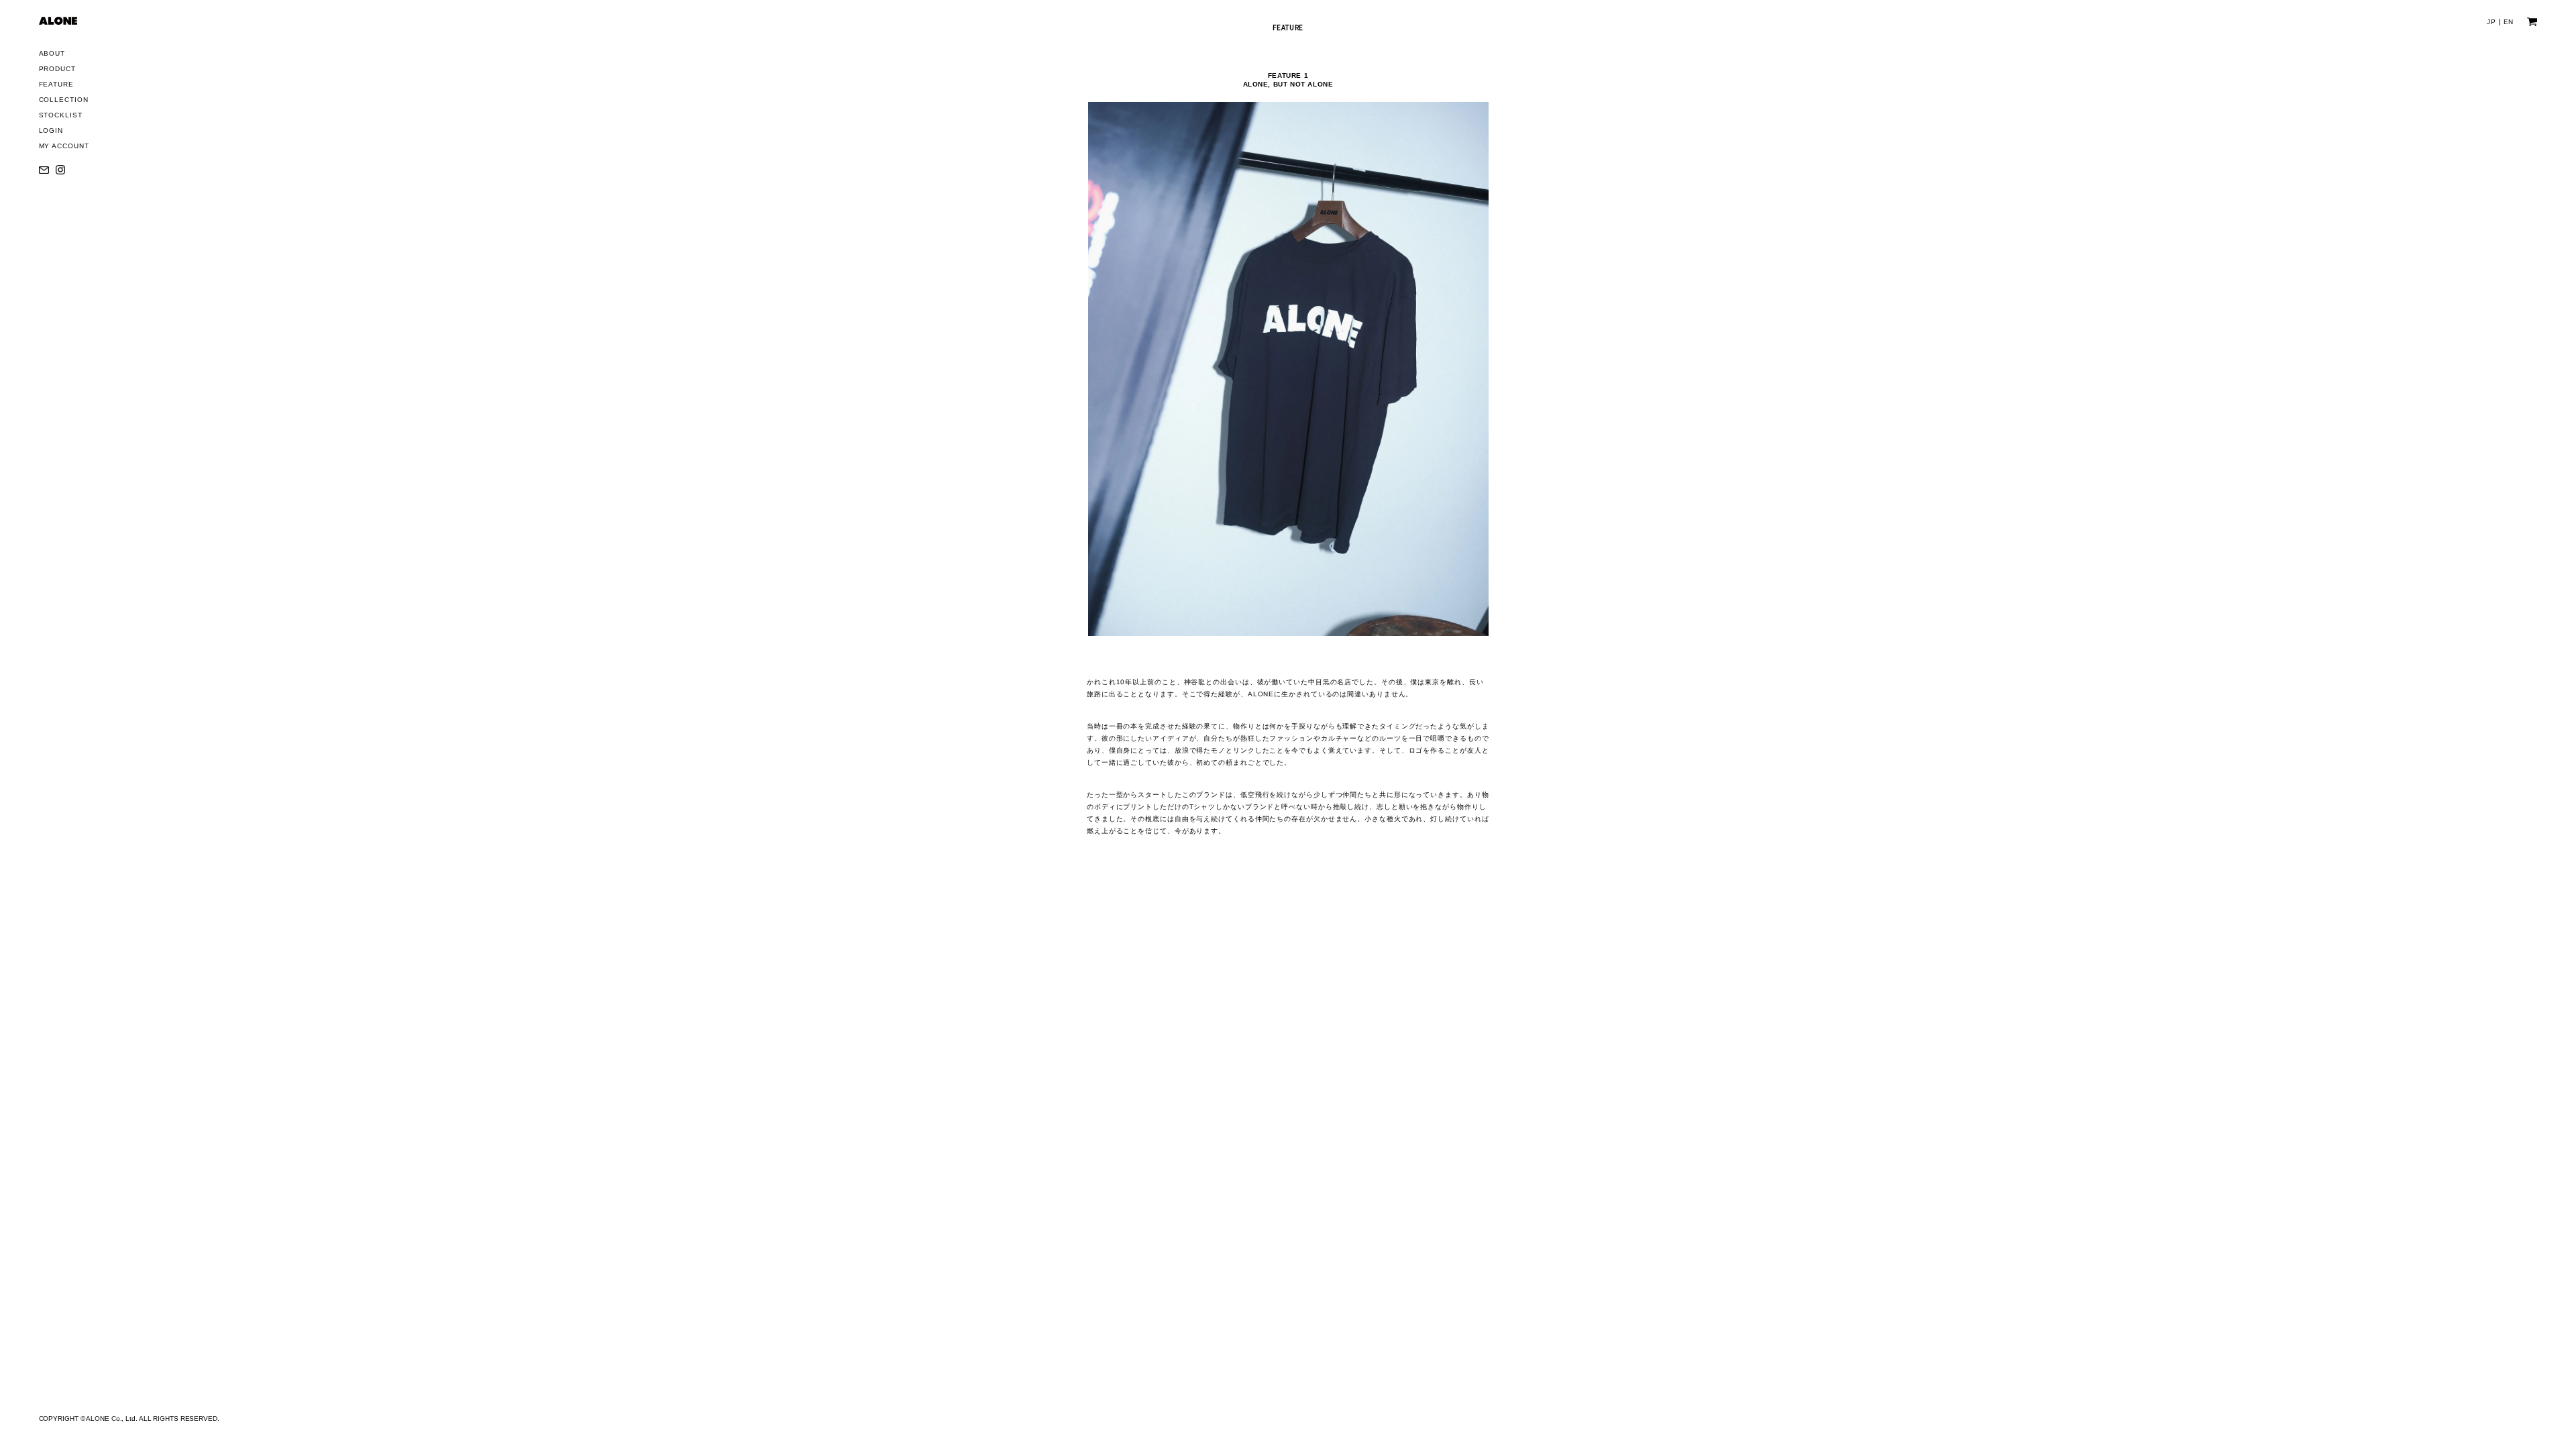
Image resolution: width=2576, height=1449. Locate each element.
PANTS (62, 167)
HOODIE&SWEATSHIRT (92, 149)
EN (2509, 22)
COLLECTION (64, 100)
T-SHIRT (64, 132)
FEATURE (56, 84)
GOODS (63, 202)
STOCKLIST (61, 115)
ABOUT (52, 53)
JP (2491, 22)
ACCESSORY (73, 184)
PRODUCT (57, 69)
